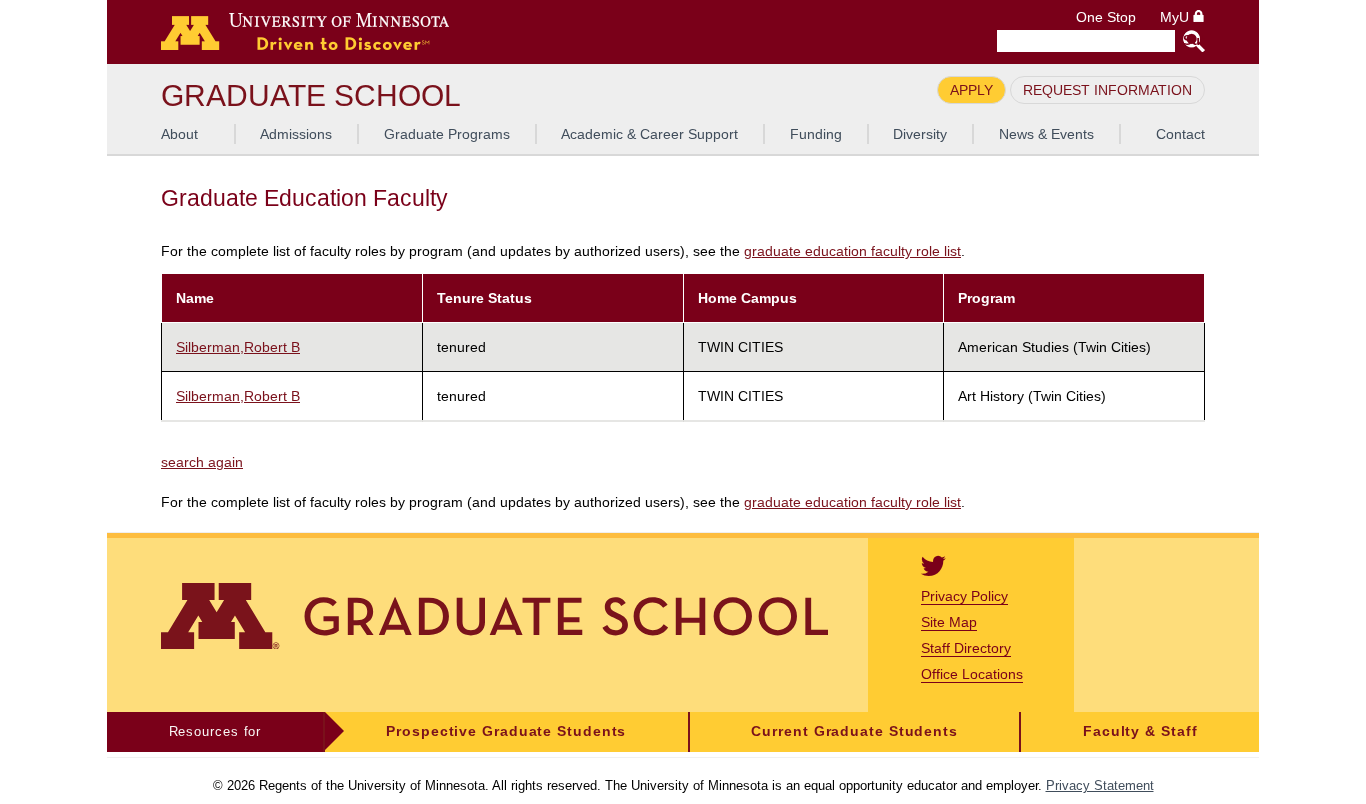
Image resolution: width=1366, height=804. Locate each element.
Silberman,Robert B (238, 347)
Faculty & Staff (1140, 731)
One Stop (1106, 17)
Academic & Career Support (649, 134)
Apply (971, 90)
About (179, 134)
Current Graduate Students (854, 731)
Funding (816, 134)
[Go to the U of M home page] (305, 32)
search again (202, 462)
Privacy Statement (1100, 785)
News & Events (1046, 134)
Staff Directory (966, 648)
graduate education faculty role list (852, 251)
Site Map (949, 622)
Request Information (1107, 90)
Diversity (920, 134)
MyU (1176, 17)
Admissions (296, 134)
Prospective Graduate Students (506, 731)
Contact (1180, 134)
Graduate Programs (447, 134)
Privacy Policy (964, 596)
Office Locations (972, 674)
